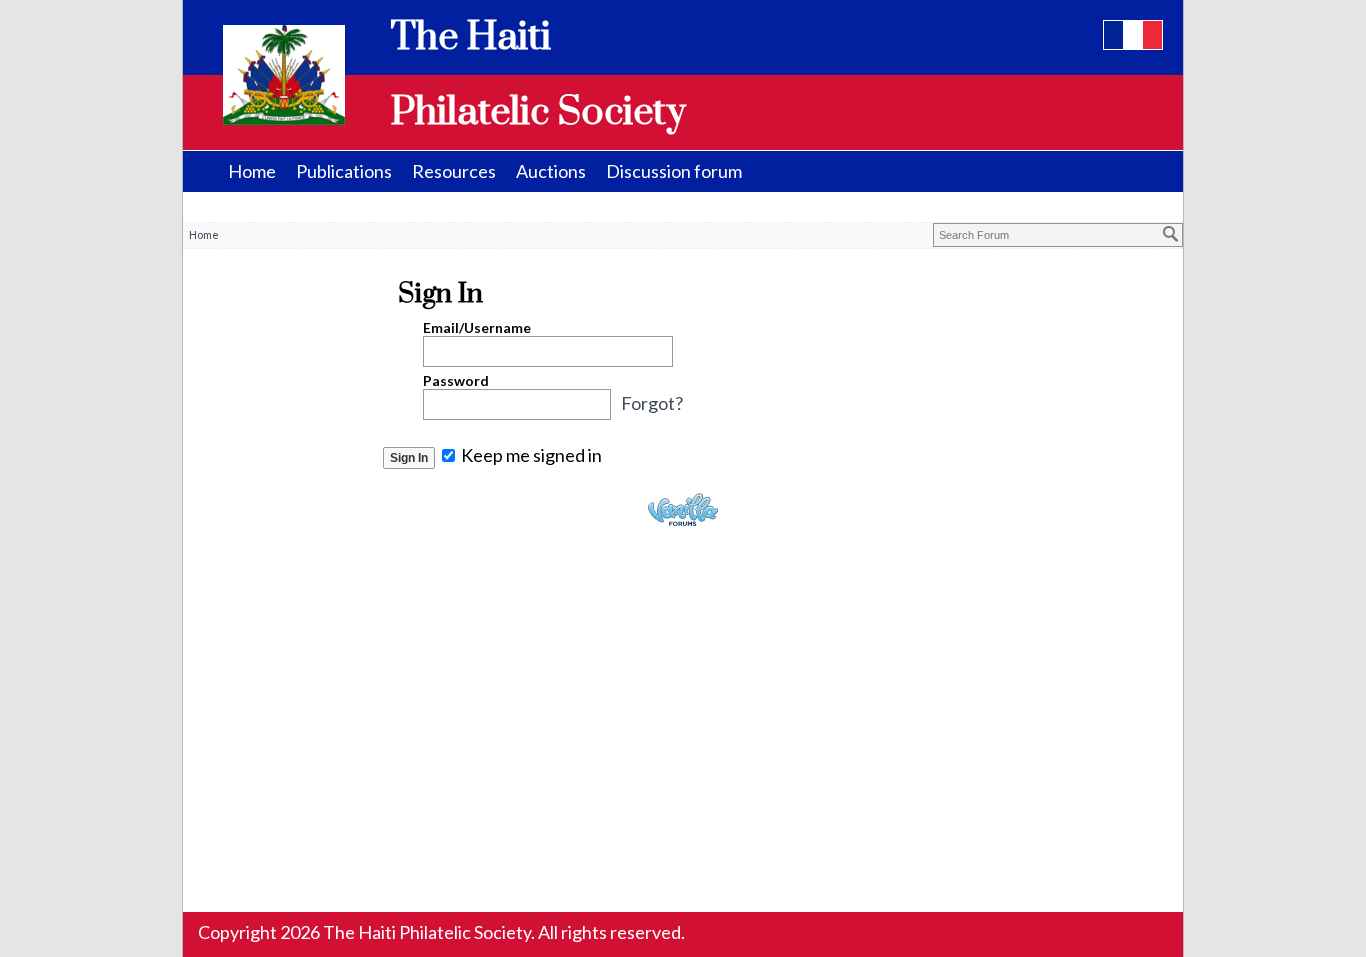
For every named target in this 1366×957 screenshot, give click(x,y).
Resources (454, 171)
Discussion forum (674, 171)
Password (456, 380)
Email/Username (477, 327)
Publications (344, 171)
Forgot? (652, 403)
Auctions (551, 171)
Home (252, 171)
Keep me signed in (530, 455)
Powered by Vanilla (683, 509)
